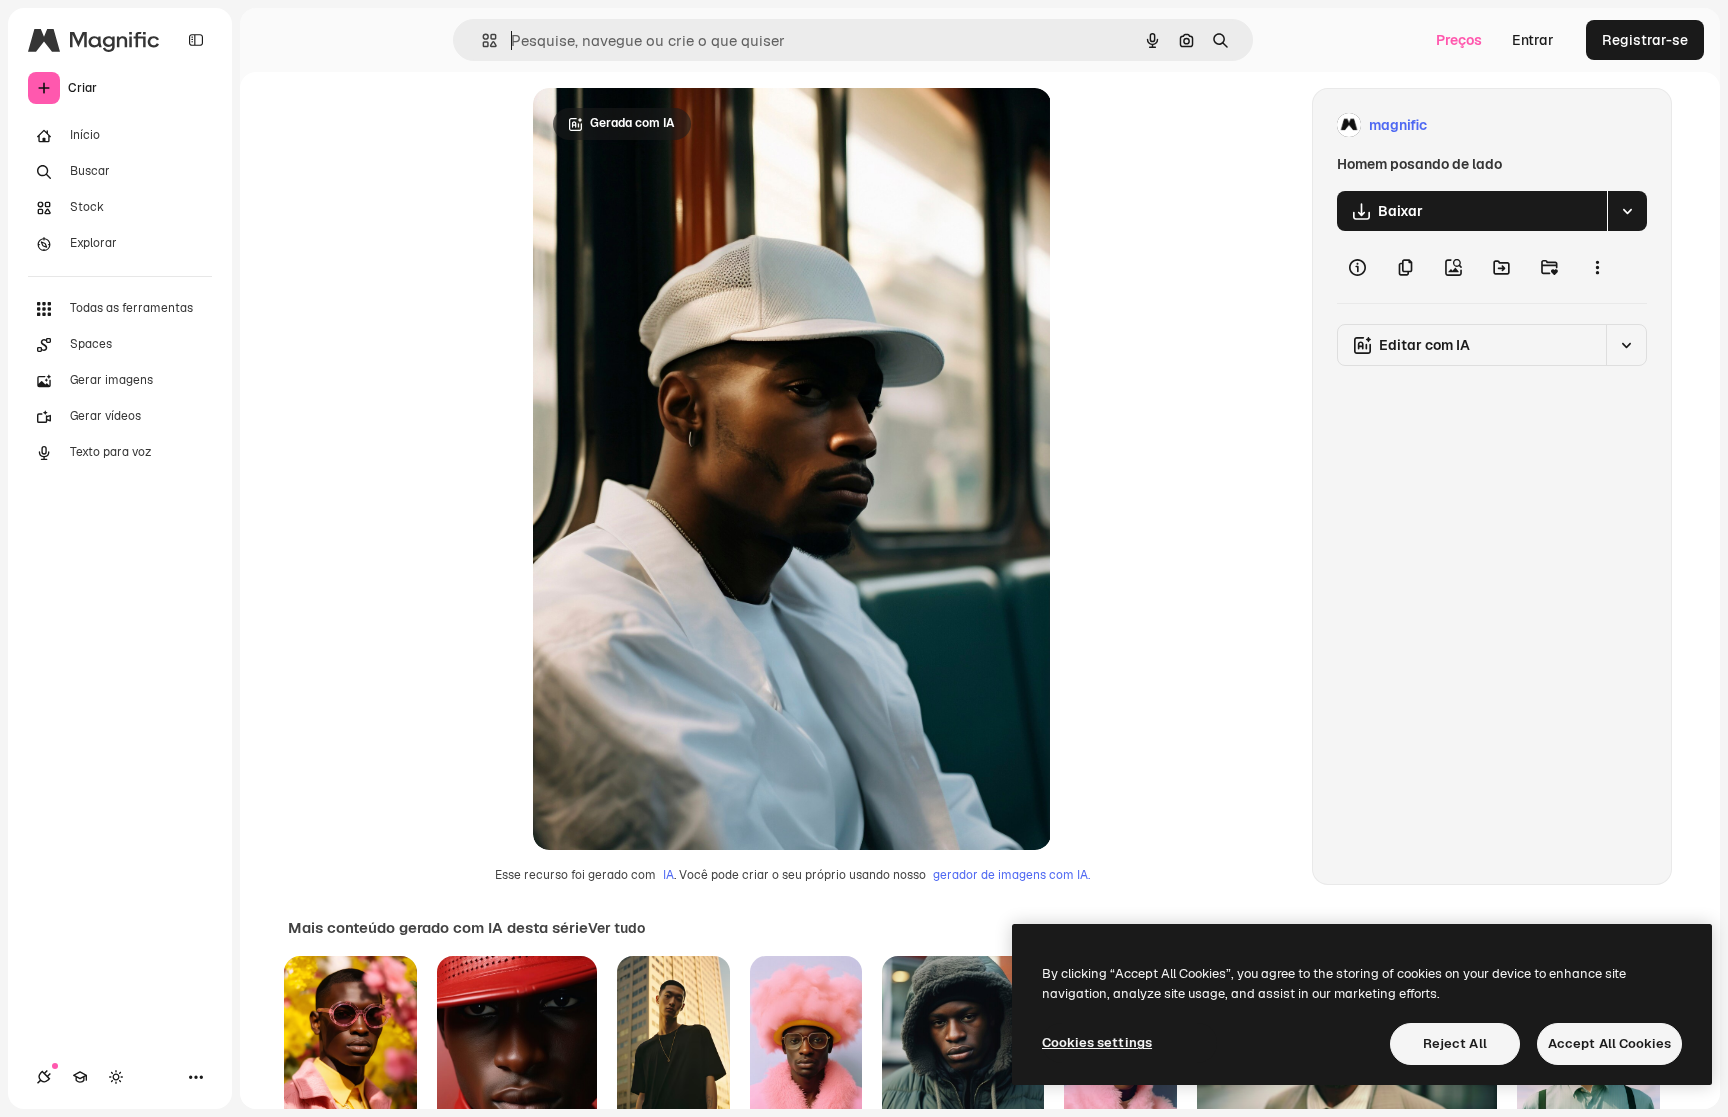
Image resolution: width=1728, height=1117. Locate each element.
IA (668, 875)
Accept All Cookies (1609, 1043)
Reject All (1455, 1043)
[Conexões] (44, 1077)
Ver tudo (616, 928)
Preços (1459, 40)
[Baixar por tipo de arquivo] (1627, 211)
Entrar (1533, 40)
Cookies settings (1097, 1042)
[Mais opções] (1597, 267)
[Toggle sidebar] (196, 40)
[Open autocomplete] (481, 40)
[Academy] (80, 1077)
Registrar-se (1645, 40)
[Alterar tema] (116, 1077)
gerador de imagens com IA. (1011, 875)
